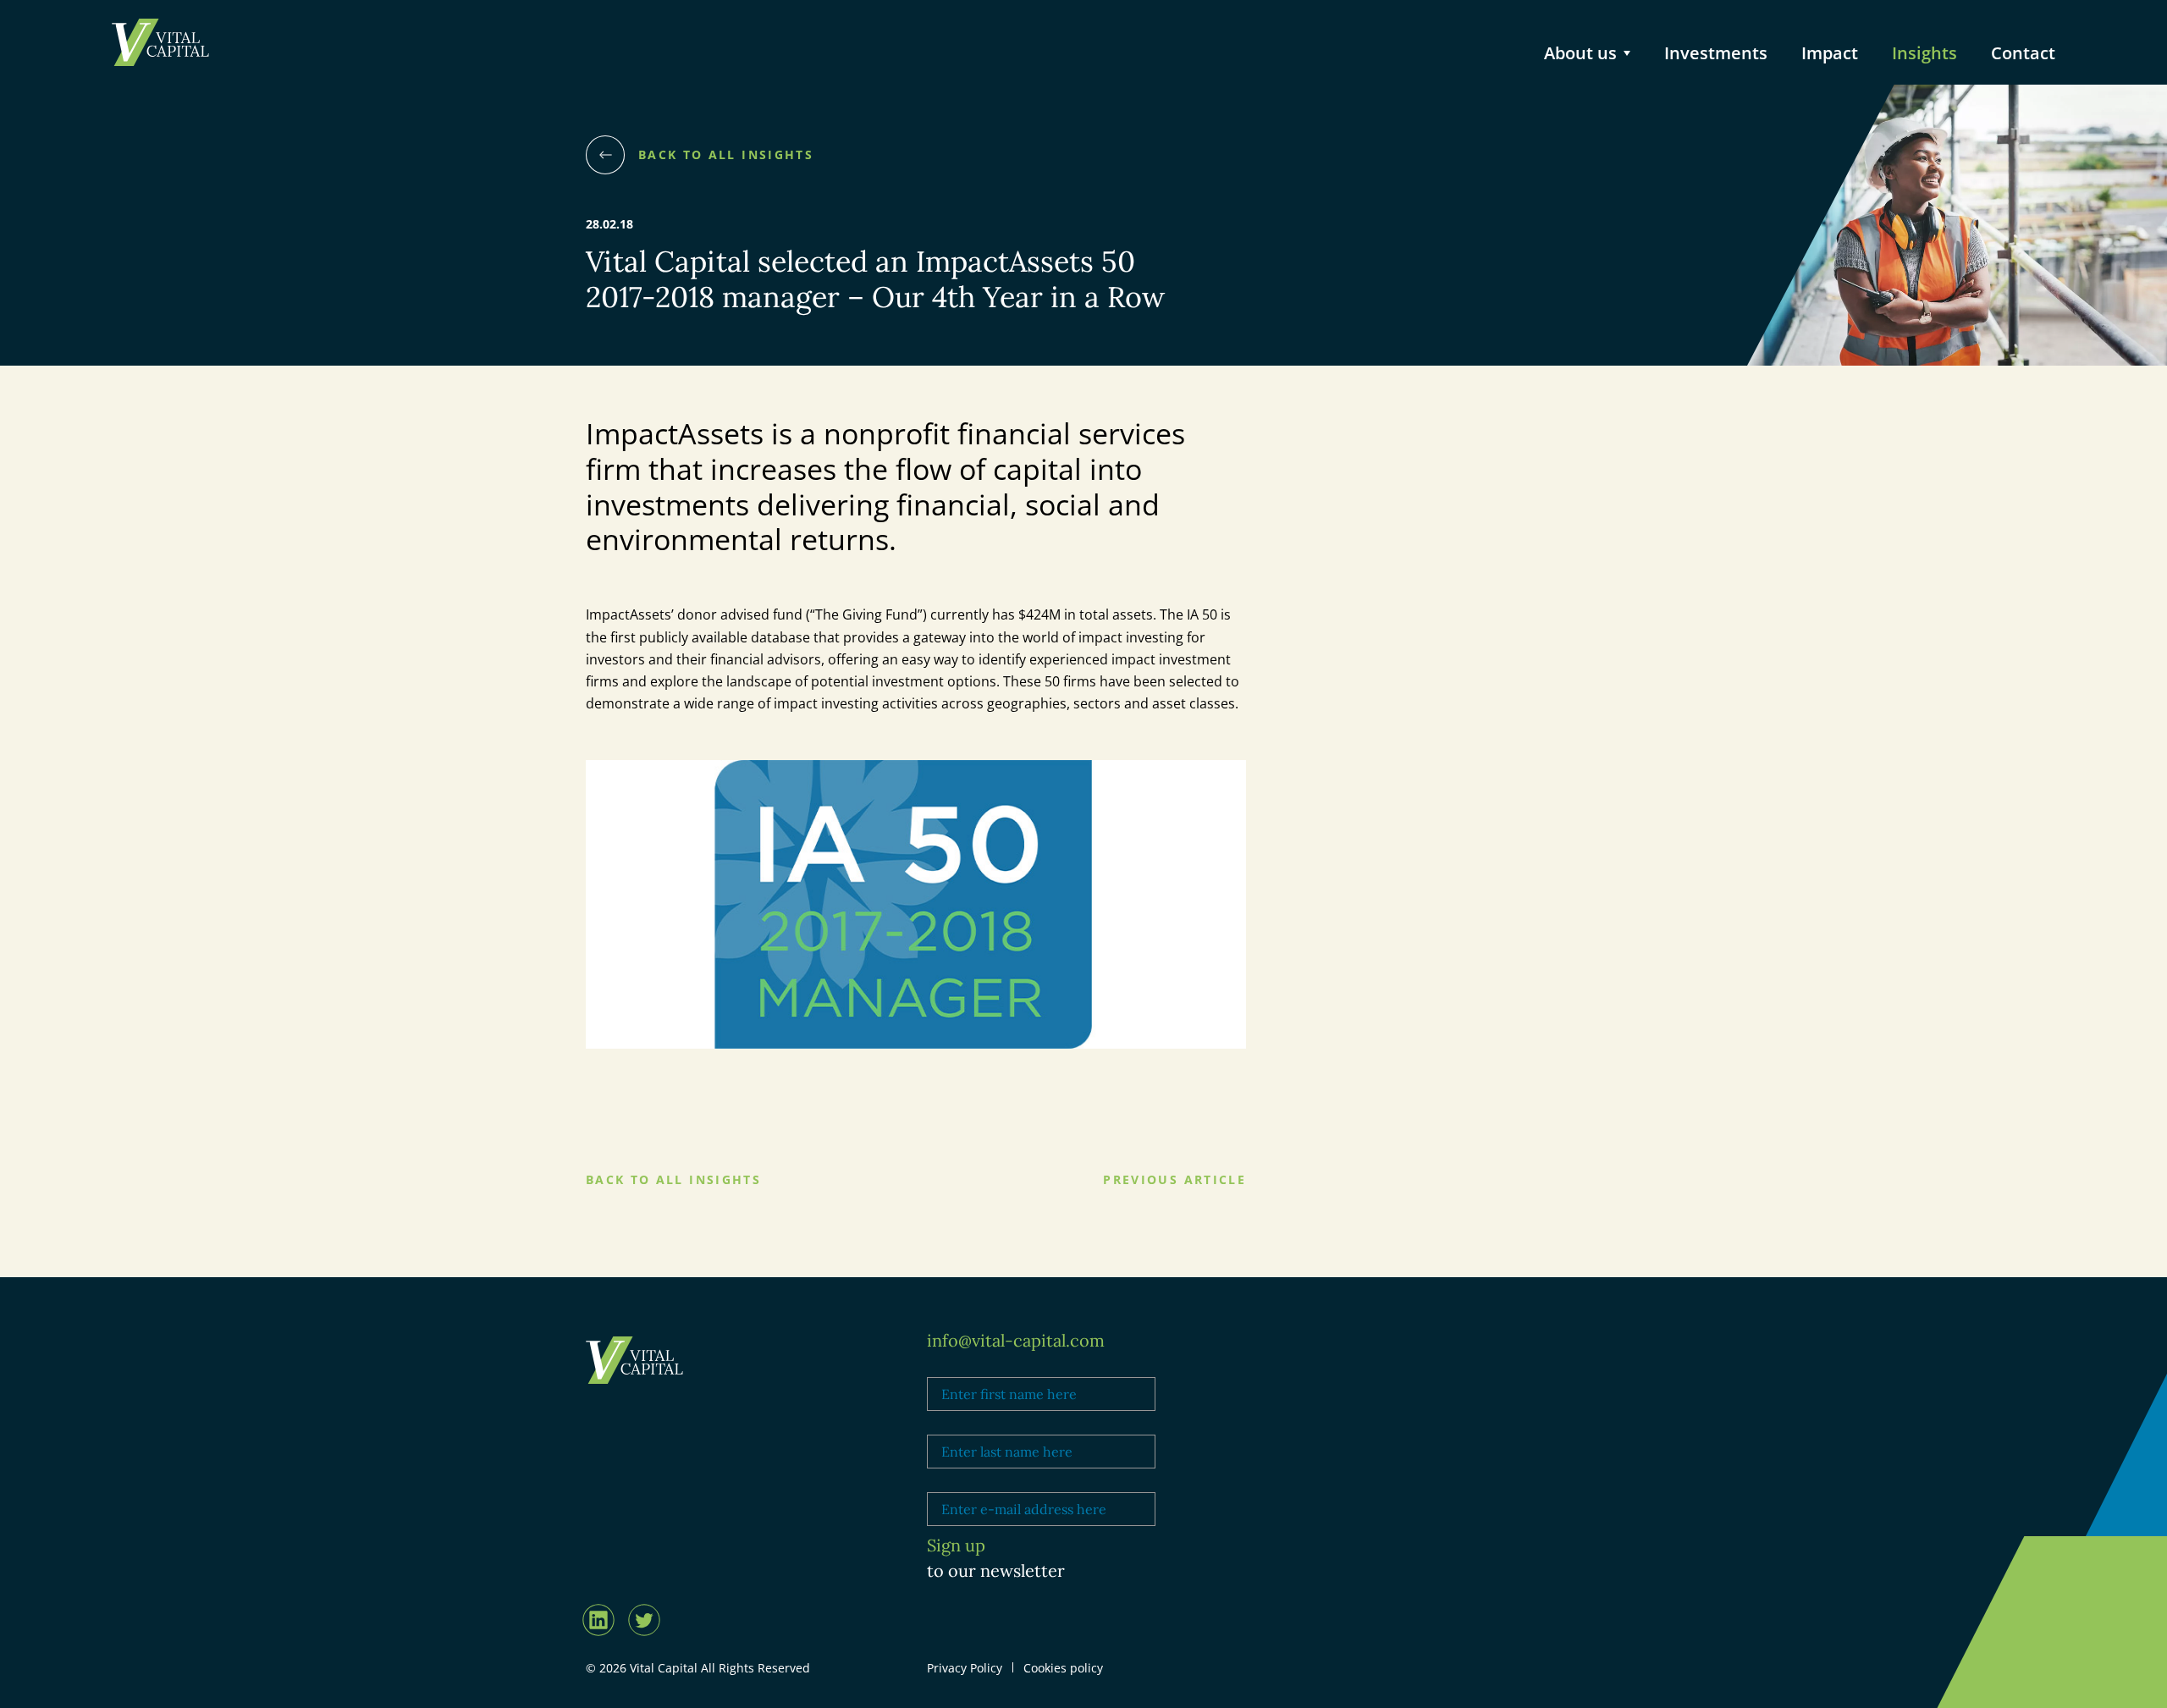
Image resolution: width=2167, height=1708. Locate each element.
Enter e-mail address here (999, 1481)
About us (1580, 53)
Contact (2023, 53)
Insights (1924, 53)
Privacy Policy (965, 1668)
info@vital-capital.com (1016, 1340)
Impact (1830, 53)
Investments (1716, 53)
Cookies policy (1063, 1668)
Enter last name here (985, 1424)
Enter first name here (987, 1366)
